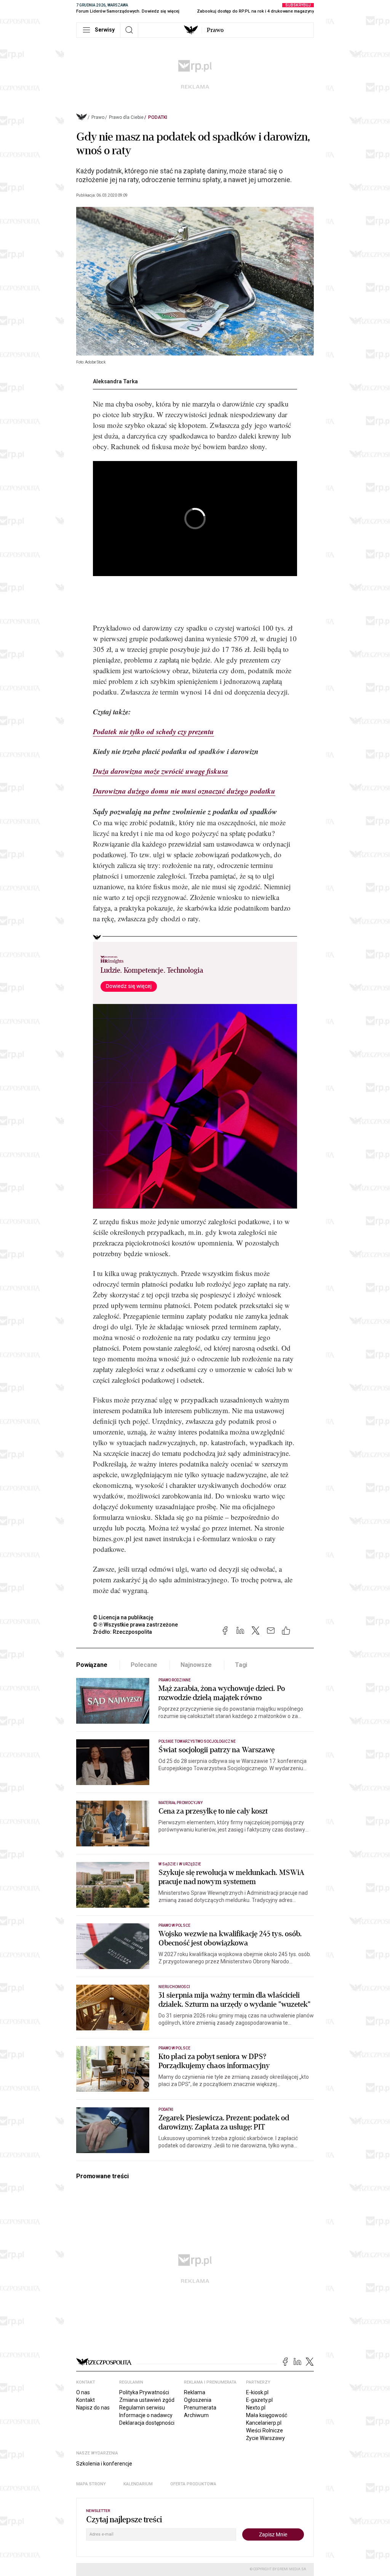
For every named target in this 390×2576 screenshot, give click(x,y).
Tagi (241, 1665)
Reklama (195, 2392)
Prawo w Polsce (174, 1925)
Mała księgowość (267, 2415)
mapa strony (91, 2484)
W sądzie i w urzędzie (180, 1864)
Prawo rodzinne (175, 1680)
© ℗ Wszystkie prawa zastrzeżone (135, 1625)
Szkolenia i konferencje (104, 2464)
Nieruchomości (174, 1987)
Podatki (158, 117)
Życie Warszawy (265, 2438)
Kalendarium (138, 2484)
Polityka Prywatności (144, 2392)
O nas (83, 2392)
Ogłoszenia (198, 2400)
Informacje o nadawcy (146, 2415)
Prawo (215, 30)
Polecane (144, 1665)
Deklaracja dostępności (147, 2423)
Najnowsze (196, 1665)
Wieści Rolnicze (265, 2430)
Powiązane (92, 1665)
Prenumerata (200, 2408)
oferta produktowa (193, 2484)
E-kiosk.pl (257, 2392)
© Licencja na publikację (123, 1617)
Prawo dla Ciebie (126, 117)
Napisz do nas (93, 2408)
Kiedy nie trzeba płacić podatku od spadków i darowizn (176, 751)
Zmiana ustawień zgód (147, 2400)
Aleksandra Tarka (115, 381)
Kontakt (86, 2400)
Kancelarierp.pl (264, 2423)
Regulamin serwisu (142, 2408)
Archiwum (196, 2415)
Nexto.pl (256, 2408)
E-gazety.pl (259, 2400)
